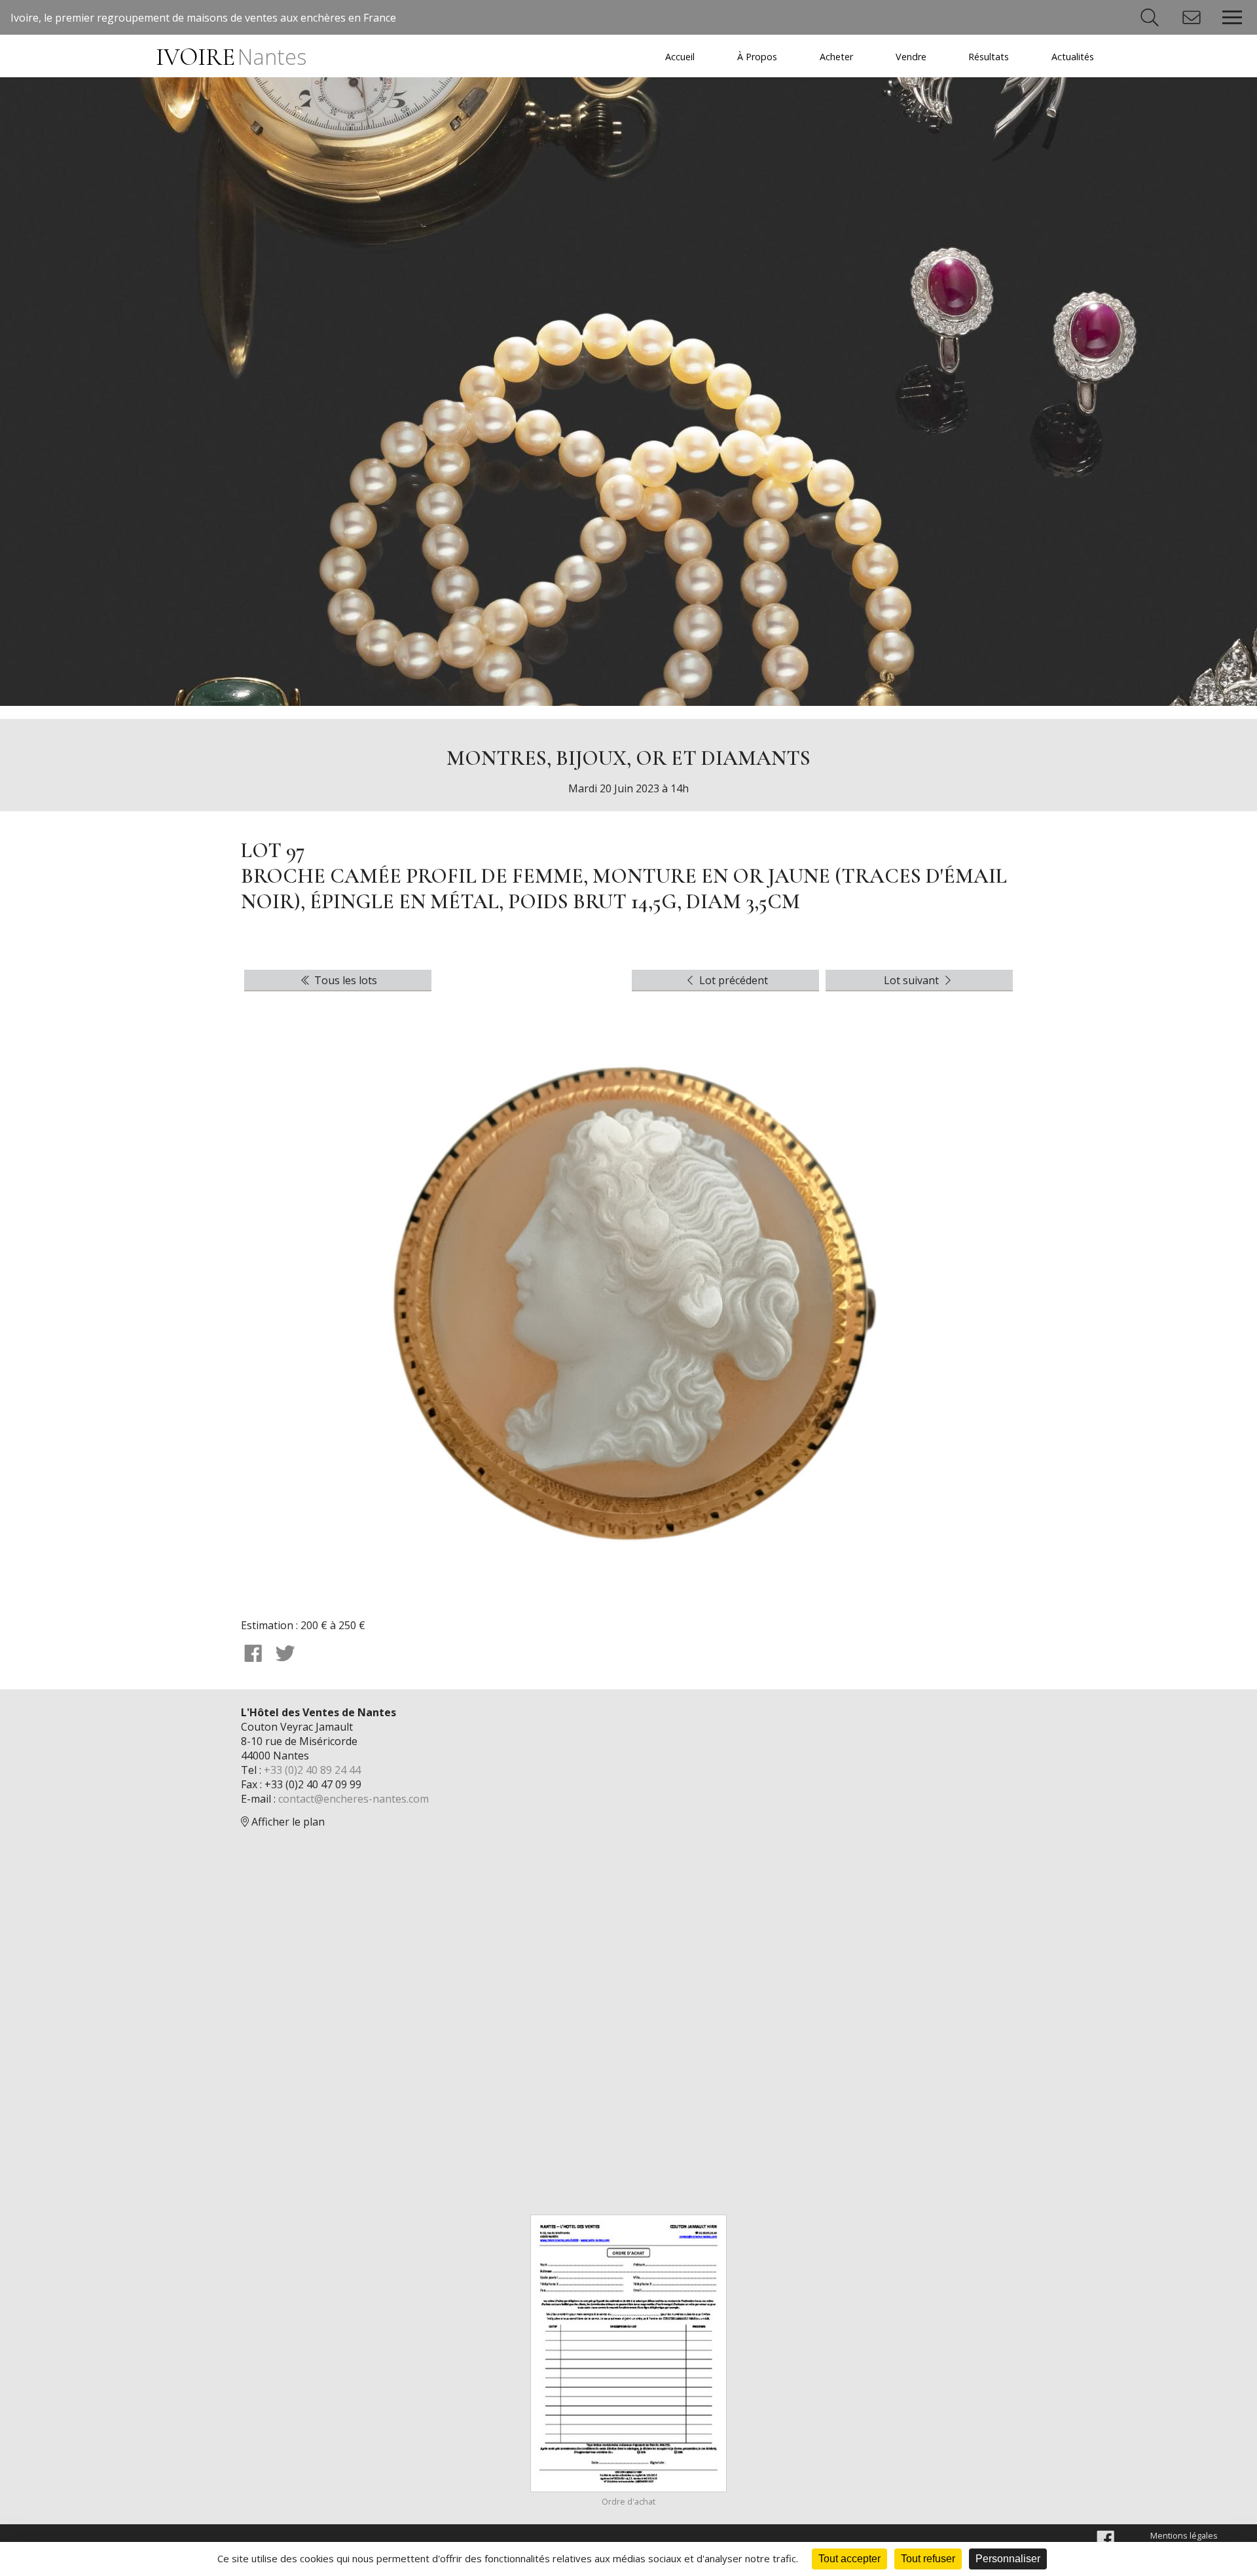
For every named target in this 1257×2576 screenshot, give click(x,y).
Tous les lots (344, 980)
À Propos (757, 57)
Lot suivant (913, 980)
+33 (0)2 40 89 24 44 (312, 1770)
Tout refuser (928, 2559)
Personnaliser (1008, 2559)
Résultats (989, 57)
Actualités (1073, 57)
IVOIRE (231, 57)
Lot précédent (732, 980)
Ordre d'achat (628, 2501)
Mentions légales (1184, 2535)
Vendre (911, 57)
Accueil (680, 57)
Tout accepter (849, 2559)
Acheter (836, 57)
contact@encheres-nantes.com (354, 1799)
